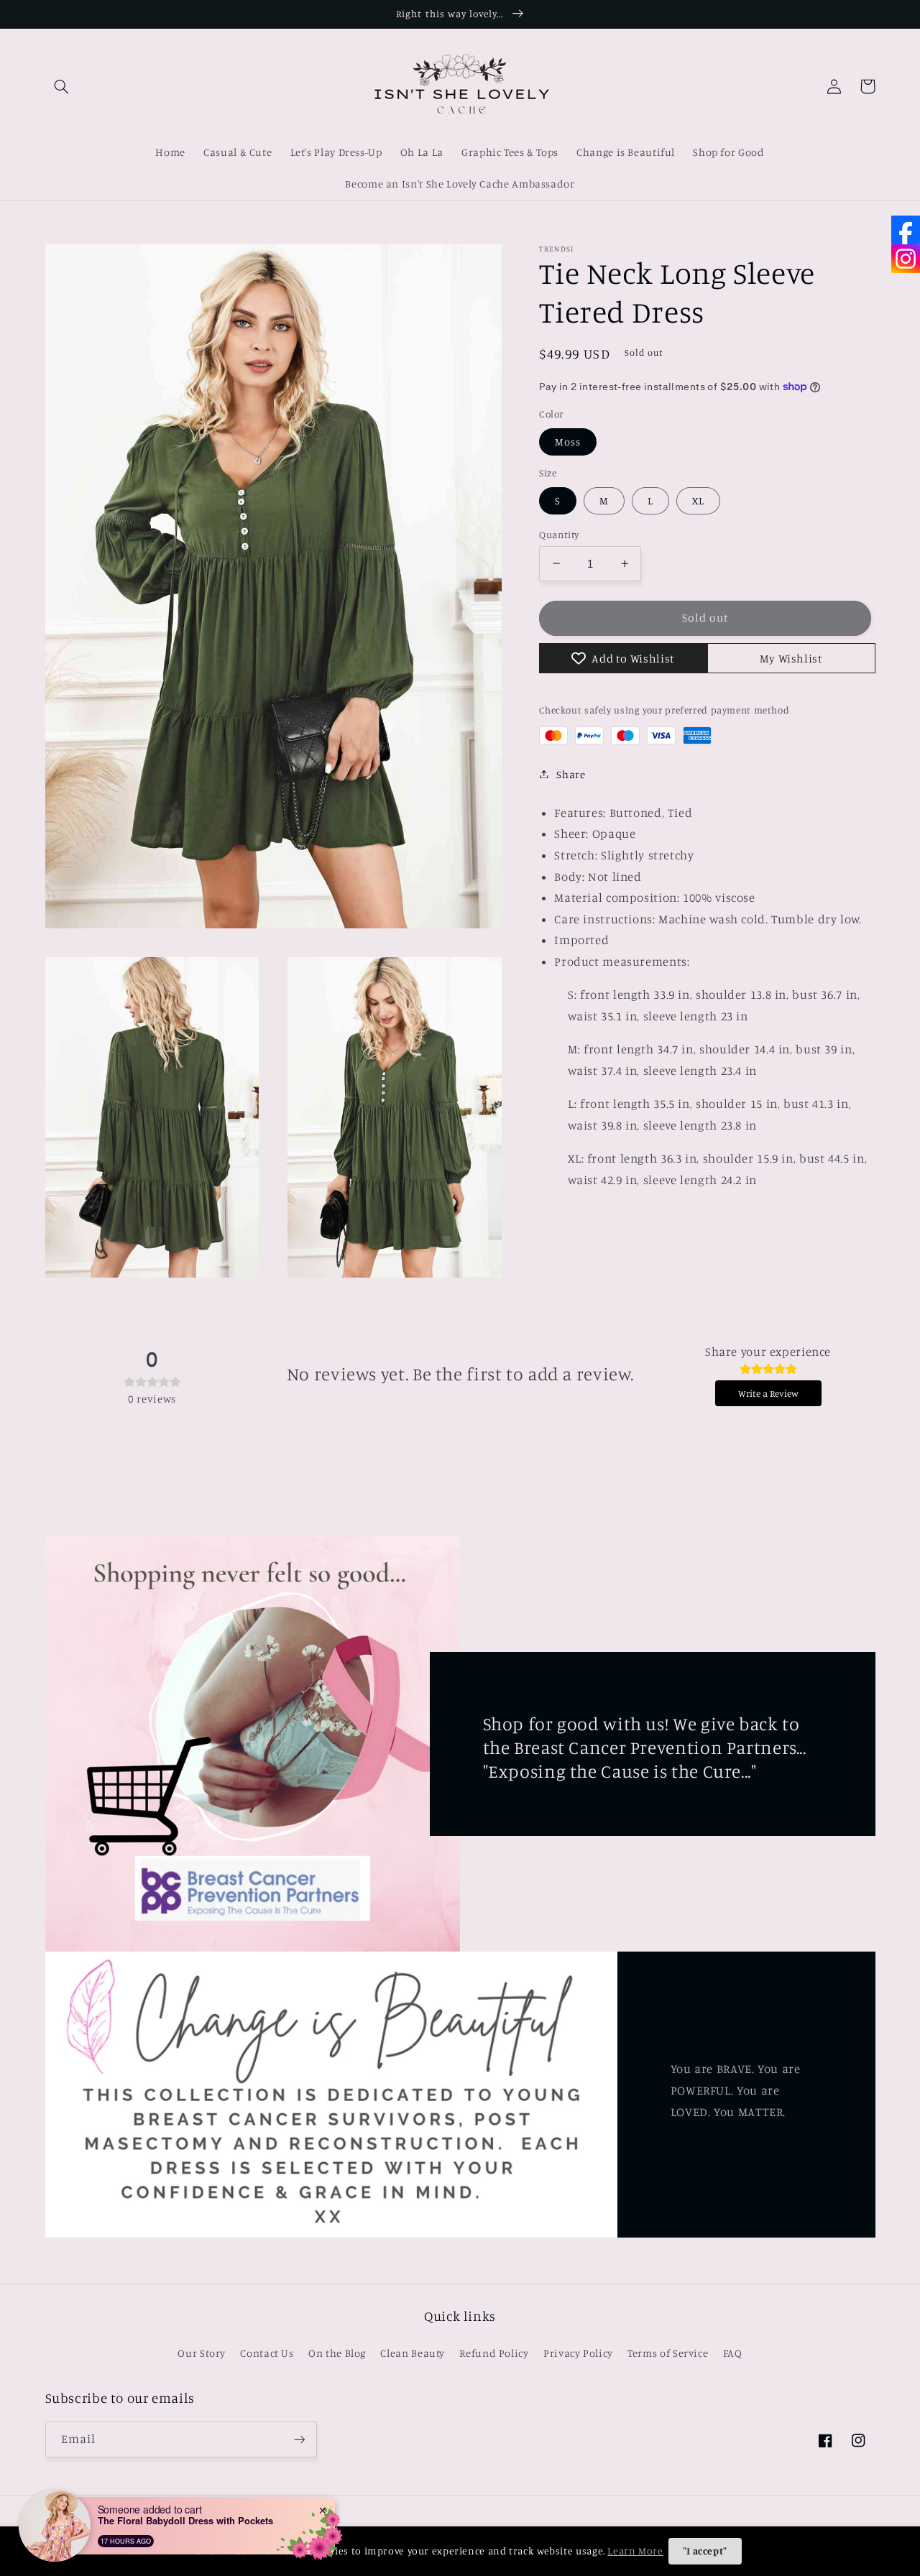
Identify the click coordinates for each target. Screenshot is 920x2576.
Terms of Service (668, 2353)
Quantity (559, 534)
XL (698, 500)
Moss (568, 441)
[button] (62, 86)
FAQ (733, 2353)
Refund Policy (494, 2353)
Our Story (202, 2353)
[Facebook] (906, 230)
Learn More (635, 2550)
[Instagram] (906, 259)
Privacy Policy (578, 2353)
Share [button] (571, 774)
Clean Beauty (413, 2353)
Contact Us (267, 2353)
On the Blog (337, 2353)
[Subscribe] (299, 2439)
